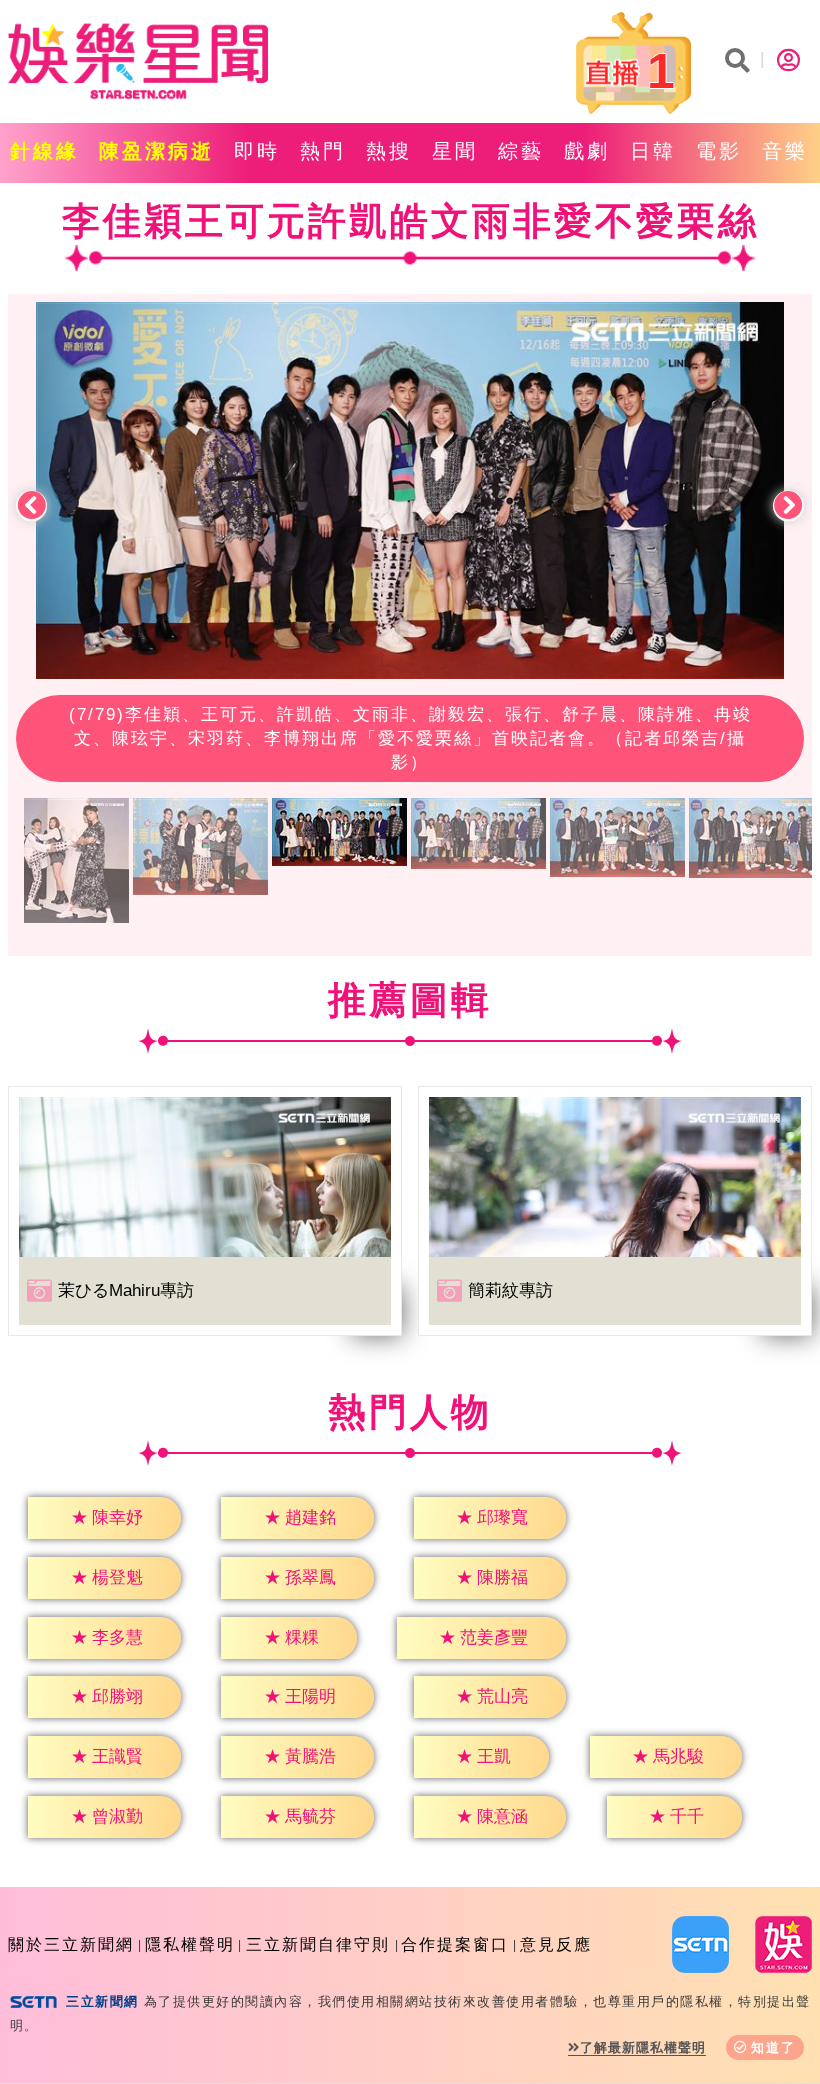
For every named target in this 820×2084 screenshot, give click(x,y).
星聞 (455, 151)
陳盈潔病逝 (156, 151)
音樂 (785, 151)
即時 (257, 151)
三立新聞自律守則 (318, 1944)
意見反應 (556, 1944)
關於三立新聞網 (71, 1944)
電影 (719, 151)
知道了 (773, 2047)
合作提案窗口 (455, 1944)
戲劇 (587, 151)
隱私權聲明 (190, 1944)
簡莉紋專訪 (510, 1290)
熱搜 (389, 151)
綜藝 (521, 151)
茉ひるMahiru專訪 (126, 1290)
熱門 (323, 151)
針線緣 (44, 151)
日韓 (653, 151)
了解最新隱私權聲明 (643, 2047)
